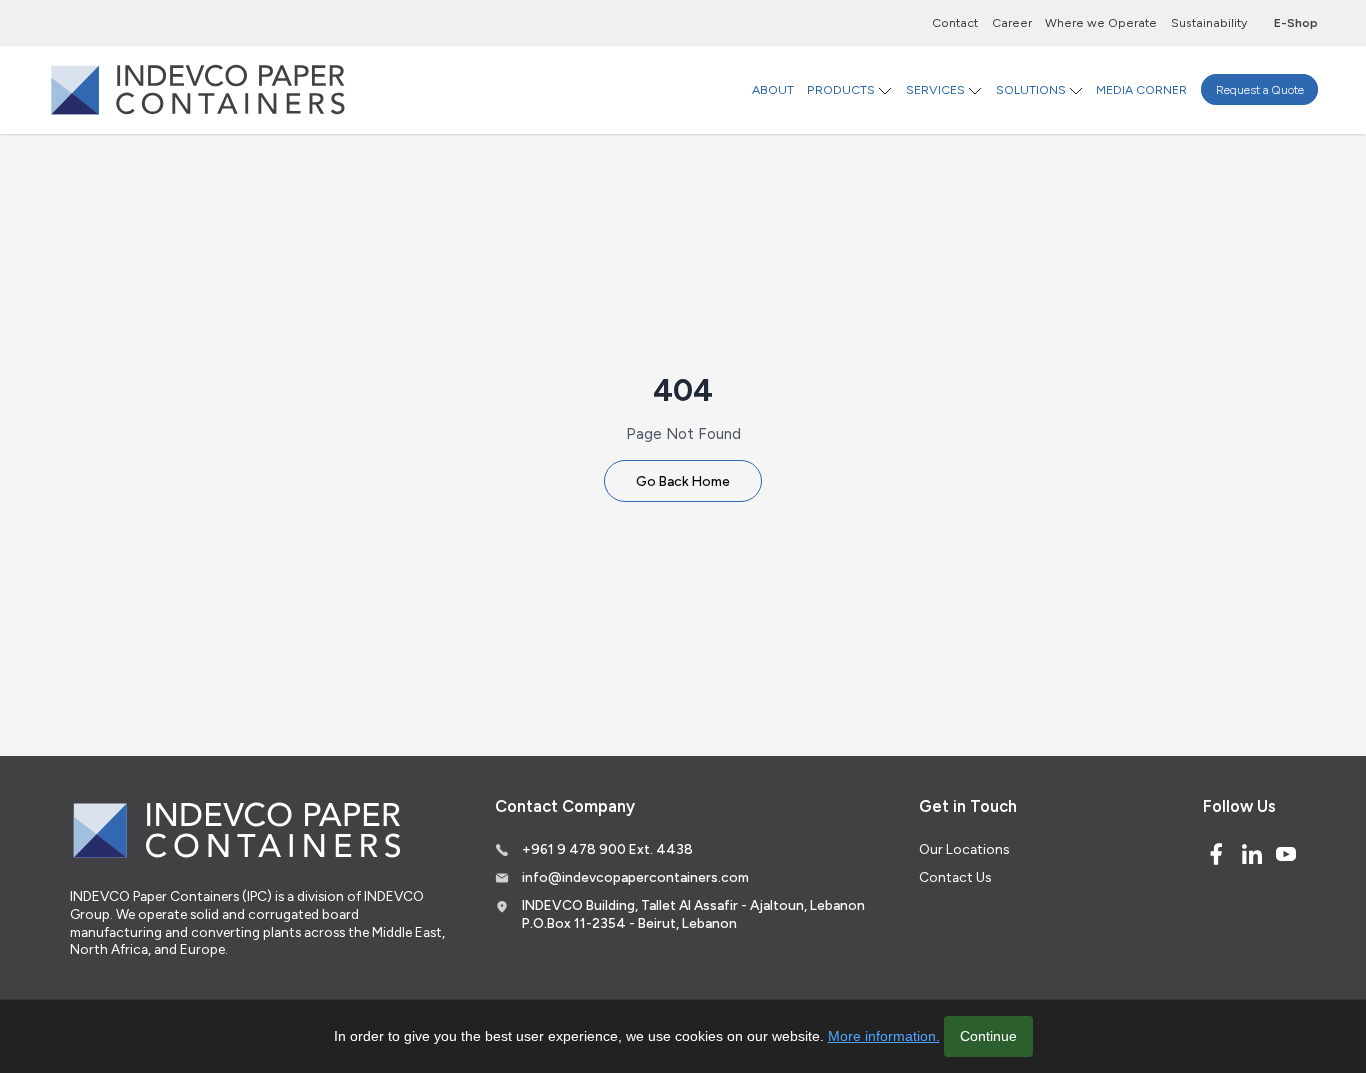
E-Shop (1296, 22)
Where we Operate (1101, 22)
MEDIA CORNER (1141, 89)
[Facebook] (1216, 854)
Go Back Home (683, 481)
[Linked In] (1252, 854)
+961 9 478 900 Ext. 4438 (607, 849)
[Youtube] (1286, 854)
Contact (955, 22)
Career (1012, 22)
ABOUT (773, 89)
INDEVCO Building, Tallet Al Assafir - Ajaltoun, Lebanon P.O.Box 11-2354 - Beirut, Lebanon (693, 914)
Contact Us (955, 877)
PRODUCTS (841, 89)
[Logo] (198, 89)
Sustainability (1209, 22)
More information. (884, 1036)
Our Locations (964, 849)
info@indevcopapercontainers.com (635, 877)
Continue (988, 1036)
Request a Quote (1260, 89)
